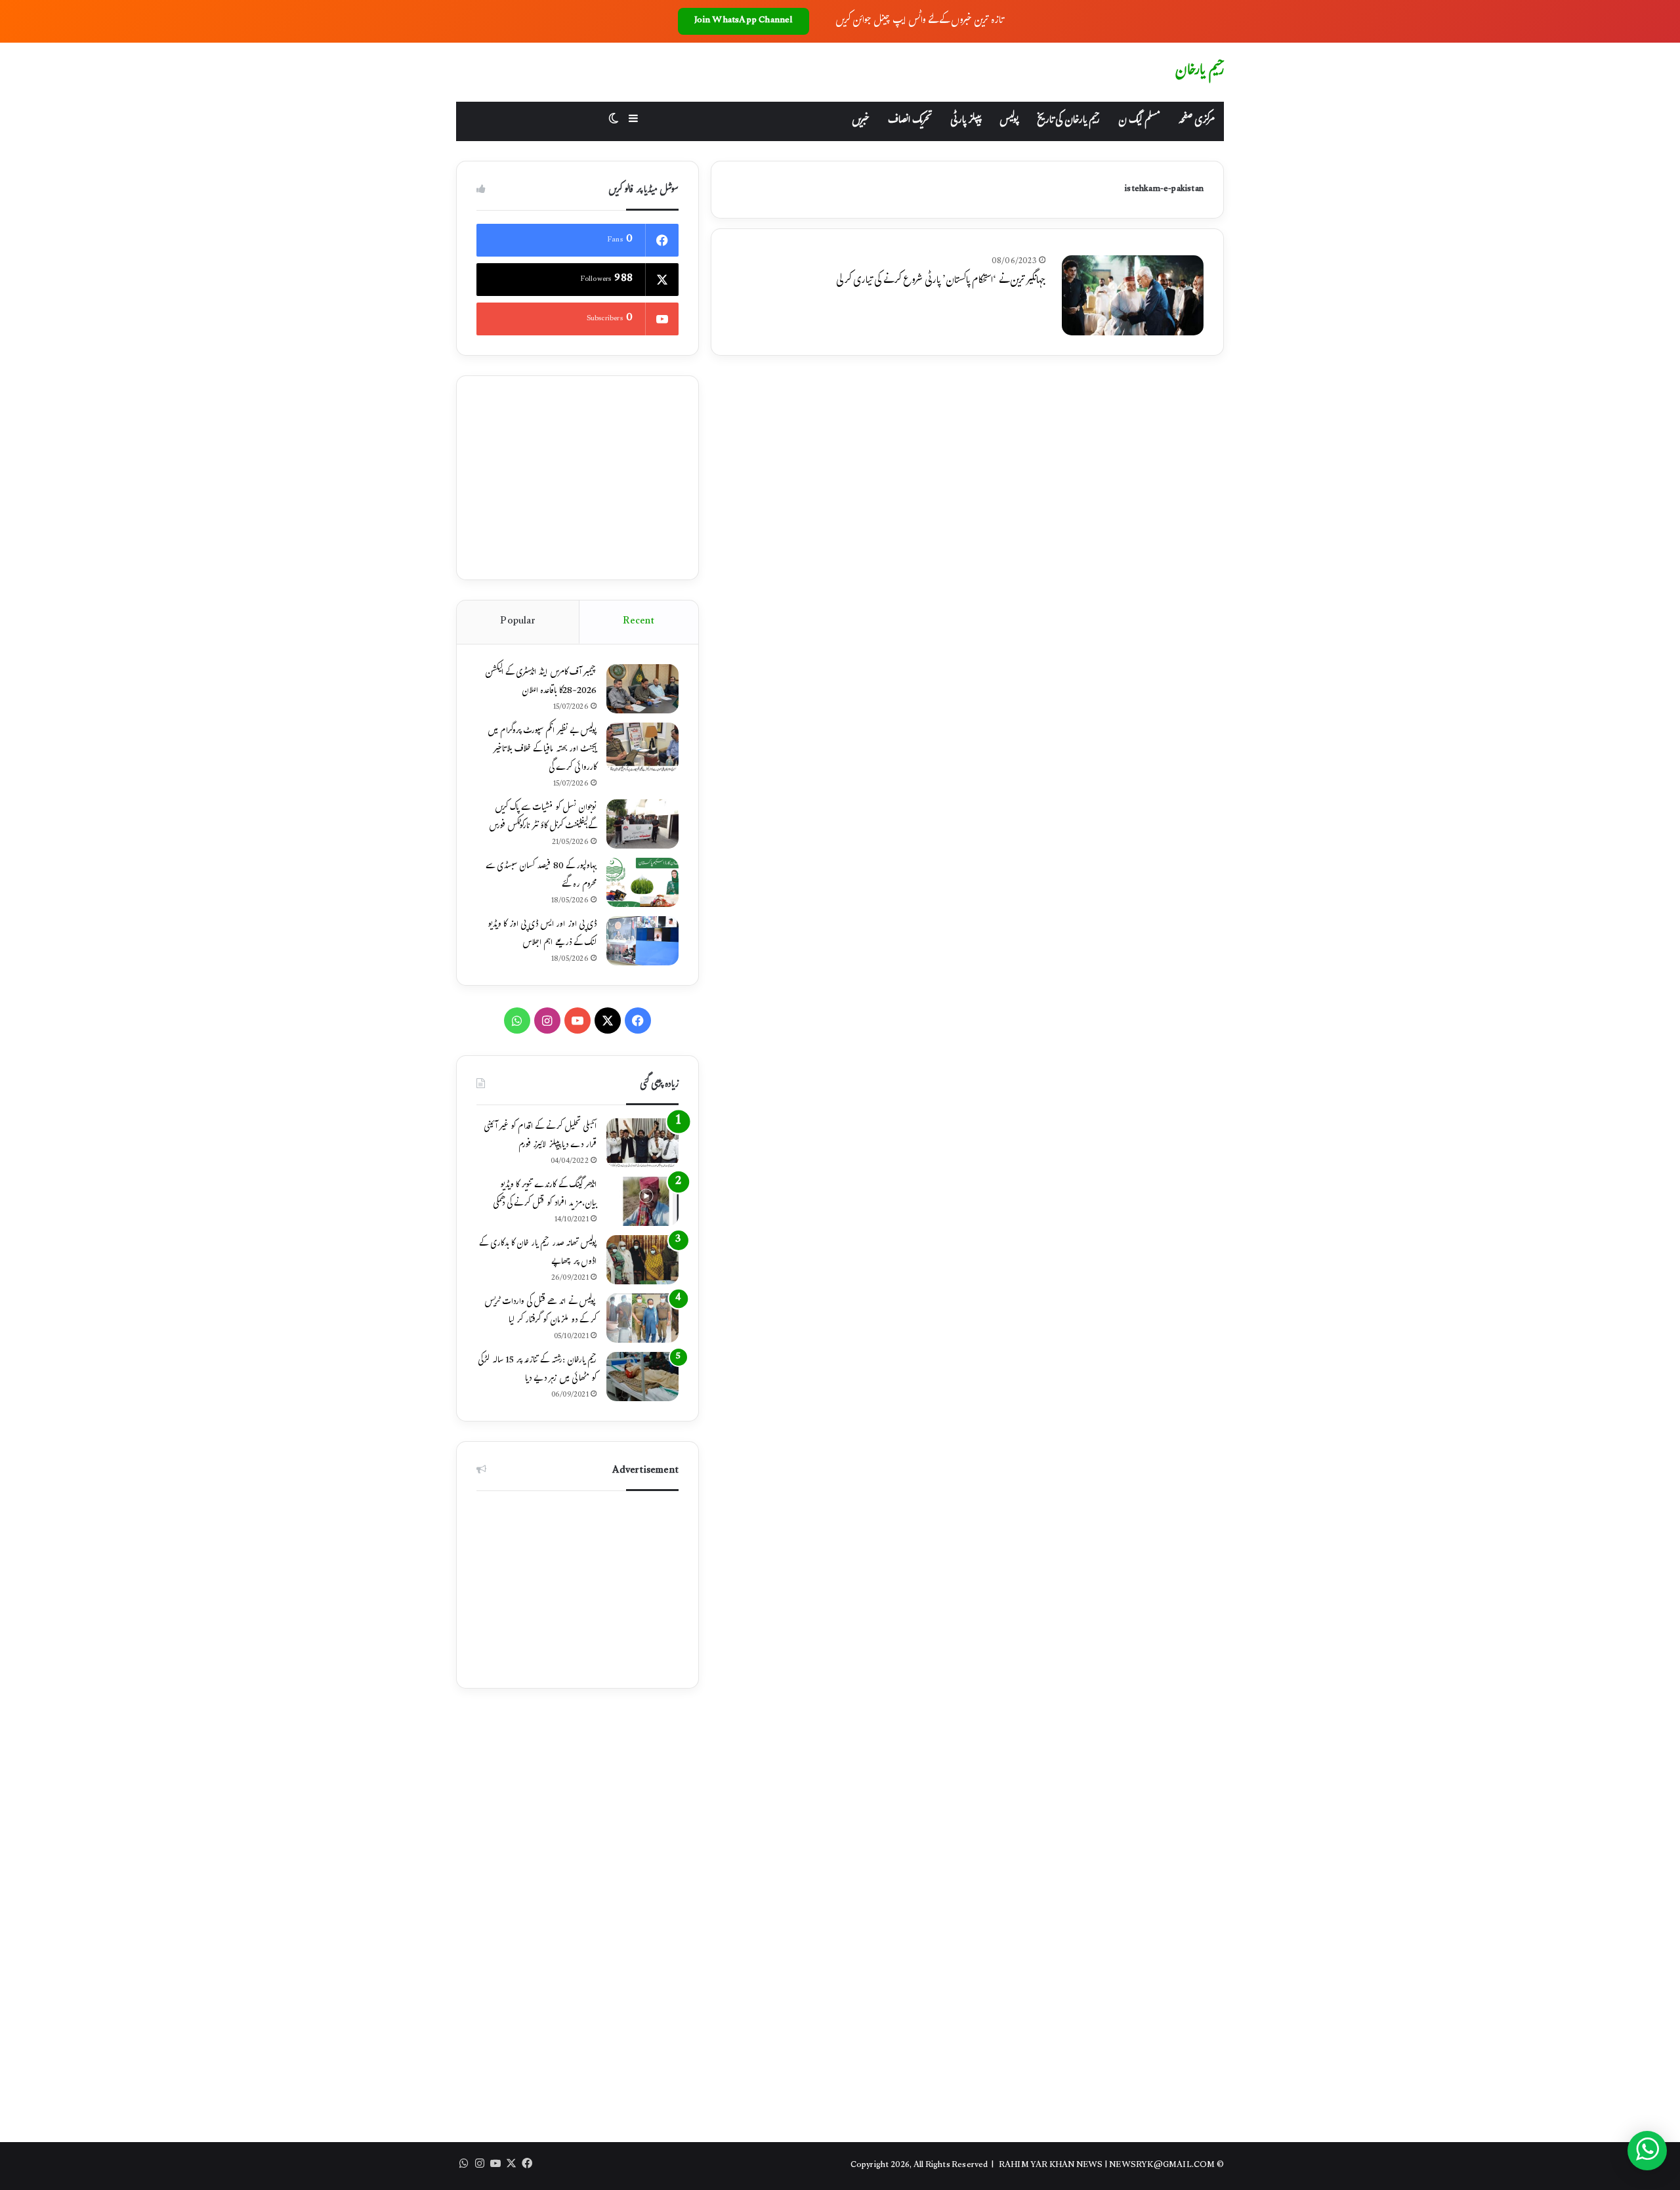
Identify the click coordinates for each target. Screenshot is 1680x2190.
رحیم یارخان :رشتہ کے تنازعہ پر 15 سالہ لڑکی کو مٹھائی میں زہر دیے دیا (537, 1370)
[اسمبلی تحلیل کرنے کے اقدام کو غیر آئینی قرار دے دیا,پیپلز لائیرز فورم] (642, 1143)
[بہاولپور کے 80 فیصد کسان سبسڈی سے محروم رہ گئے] (642, 882)
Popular (517, 622)
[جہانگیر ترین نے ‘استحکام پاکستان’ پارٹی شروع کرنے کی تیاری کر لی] (1133, 295)
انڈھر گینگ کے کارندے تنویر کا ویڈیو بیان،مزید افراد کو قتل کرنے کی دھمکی (545, 1195)
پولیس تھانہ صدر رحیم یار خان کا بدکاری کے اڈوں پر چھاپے (538, 1253)
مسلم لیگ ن (1139, 121)
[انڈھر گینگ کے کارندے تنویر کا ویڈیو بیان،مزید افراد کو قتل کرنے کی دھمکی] (642, 1201)
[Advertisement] (577, 478)
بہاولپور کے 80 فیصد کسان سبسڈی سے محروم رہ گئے (541, 876)
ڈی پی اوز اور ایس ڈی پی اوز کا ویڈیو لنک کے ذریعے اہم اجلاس (542, 935)
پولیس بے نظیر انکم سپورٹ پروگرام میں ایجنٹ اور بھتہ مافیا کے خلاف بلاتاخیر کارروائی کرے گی (542, 750)
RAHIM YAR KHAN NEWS (1051, 2166)
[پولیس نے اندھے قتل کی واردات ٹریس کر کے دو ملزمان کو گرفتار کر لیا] (642, 1318)
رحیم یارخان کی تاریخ (1068, 121)
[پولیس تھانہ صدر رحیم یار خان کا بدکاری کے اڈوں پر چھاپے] (642, 1260)
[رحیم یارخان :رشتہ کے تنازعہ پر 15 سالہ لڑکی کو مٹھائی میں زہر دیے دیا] (642, 1377)
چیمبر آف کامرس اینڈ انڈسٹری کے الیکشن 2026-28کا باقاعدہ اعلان (541, 683)
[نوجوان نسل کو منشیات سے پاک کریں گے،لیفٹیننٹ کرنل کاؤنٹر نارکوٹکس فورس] (642, 824)
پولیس (1009, 121)
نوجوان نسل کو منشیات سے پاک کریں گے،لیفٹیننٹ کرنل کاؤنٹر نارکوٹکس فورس (543, 818)
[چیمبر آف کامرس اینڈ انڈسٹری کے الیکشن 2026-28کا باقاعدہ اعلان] (642, 689)
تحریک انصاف (910, 121)
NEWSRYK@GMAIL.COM (1162, 2166)
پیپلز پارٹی (966, 121)
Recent (639, 622)
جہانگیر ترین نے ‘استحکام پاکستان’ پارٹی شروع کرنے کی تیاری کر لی (941, 281)
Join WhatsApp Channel (744, 21)
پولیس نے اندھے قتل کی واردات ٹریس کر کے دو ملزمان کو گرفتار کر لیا (540, 1312)
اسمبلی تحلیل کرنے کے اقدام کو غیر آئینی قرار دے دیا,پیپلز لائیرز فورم (540, 1137)
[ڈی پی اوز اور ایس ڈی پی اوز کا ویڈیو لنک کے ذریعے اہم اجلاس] (642, 941)
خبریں (861, 121)
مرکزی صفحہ (1196, 121)
